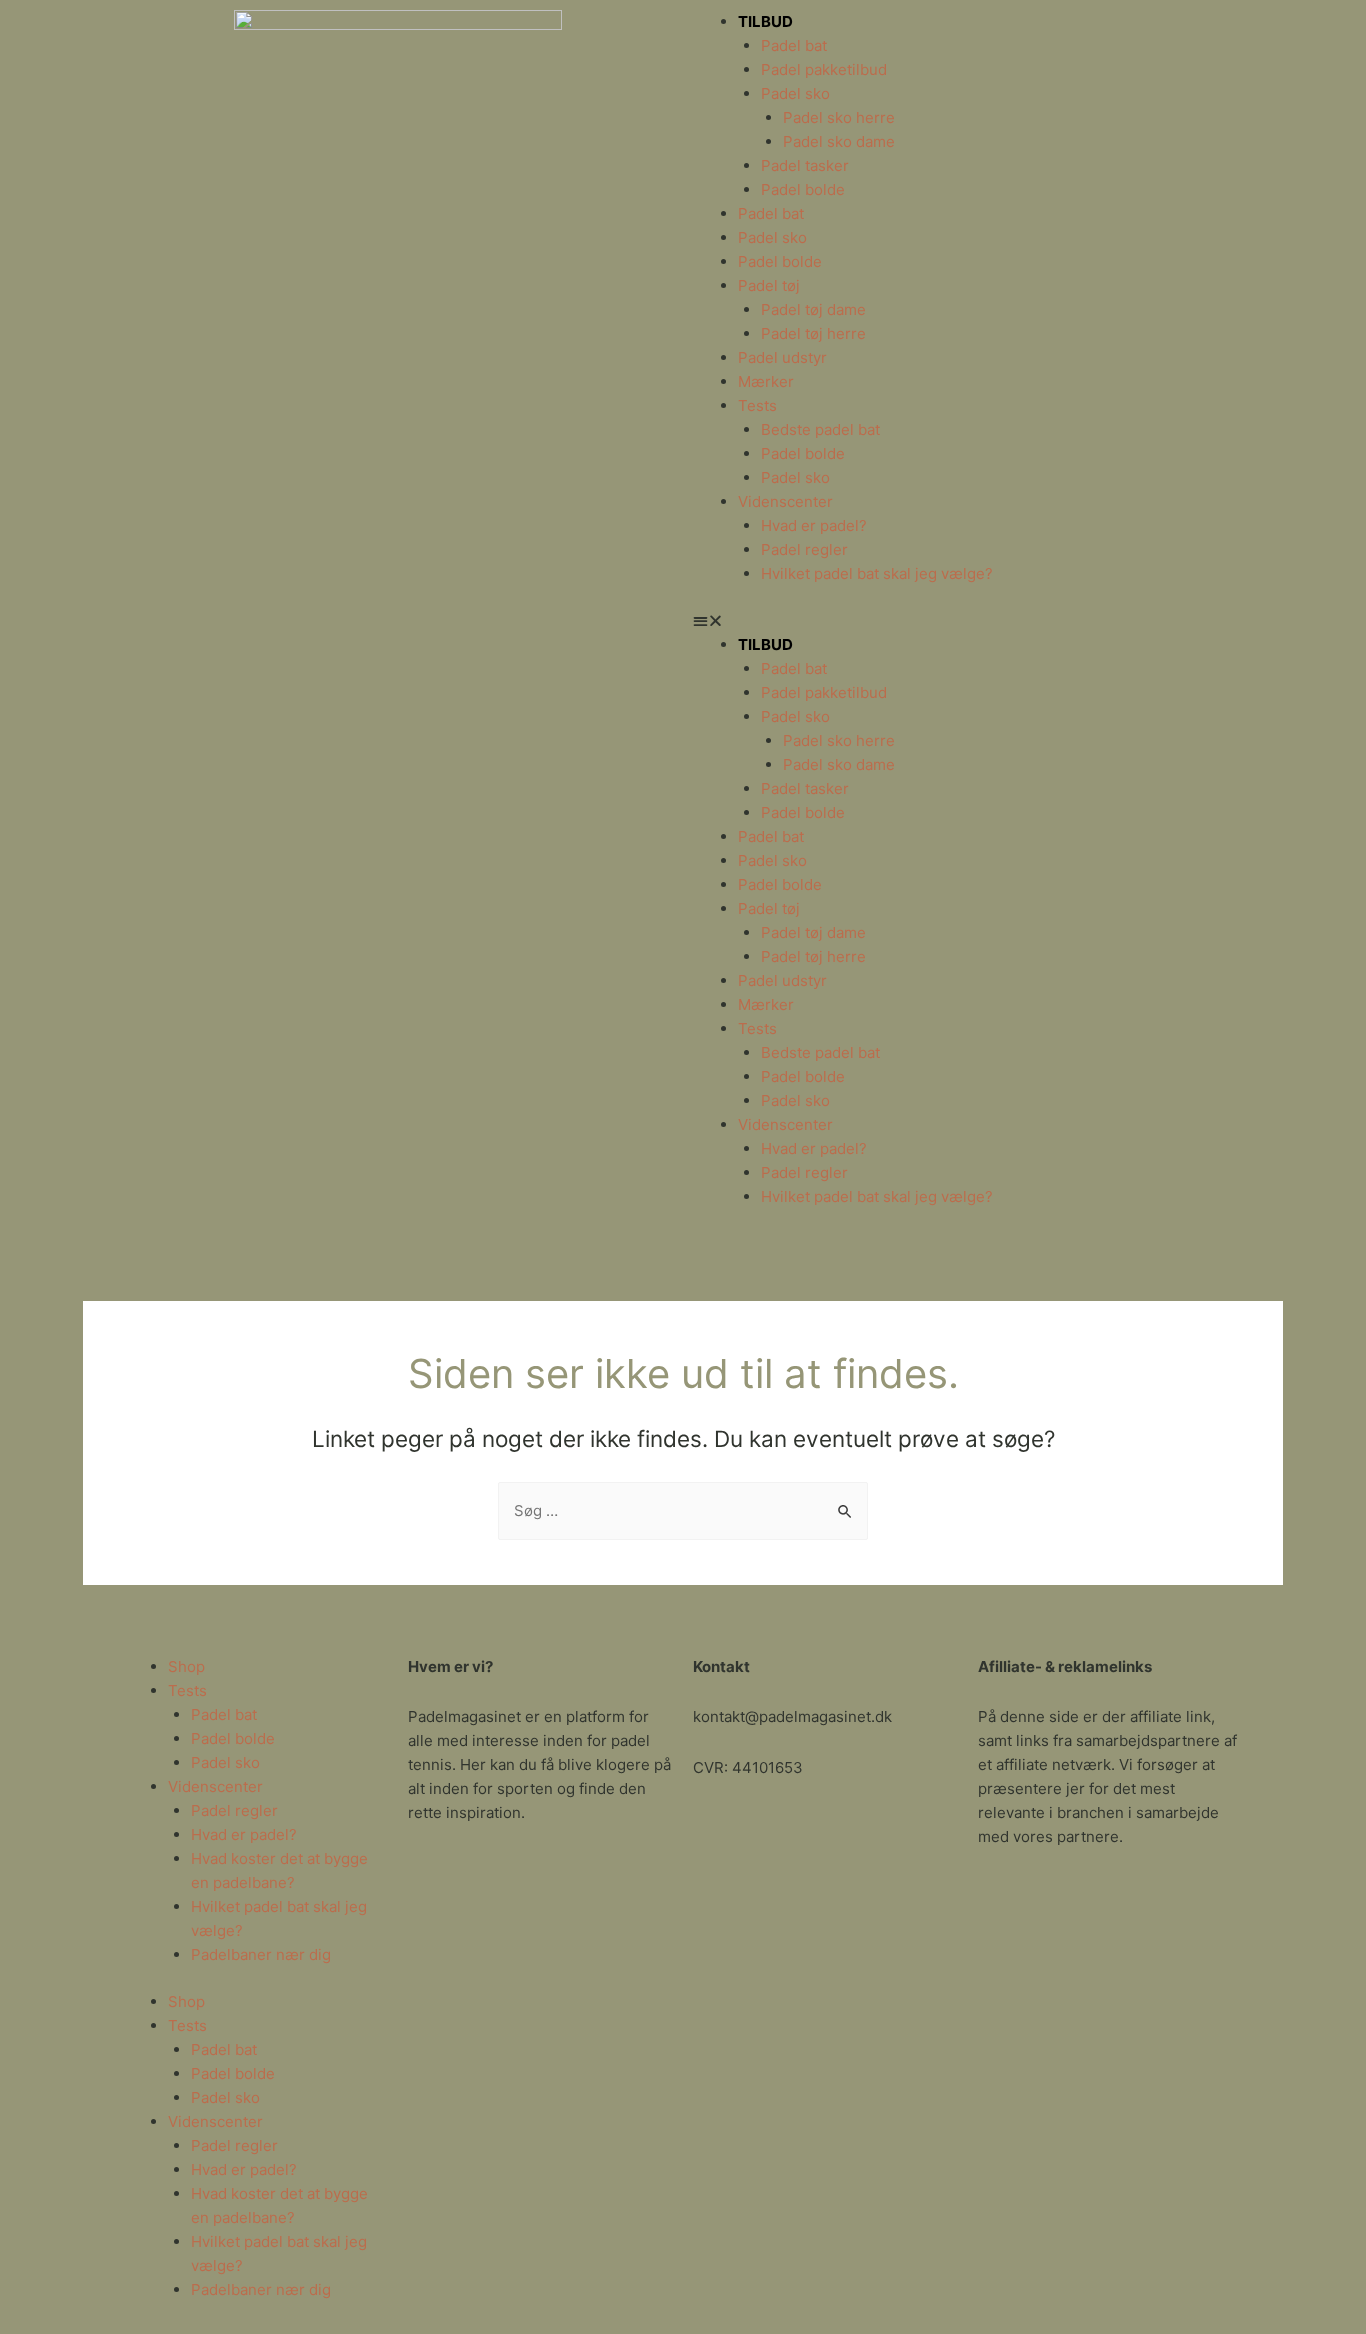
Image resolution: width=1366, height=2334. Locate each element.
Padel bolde (803, 189)
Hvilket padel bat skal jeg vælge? (877, 573)
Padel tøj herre (813, 333)
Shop (186, 1666)
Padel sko (795, 93)
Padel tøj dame (813, 309)
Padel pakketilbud (824, 69)
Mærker (766, 381)
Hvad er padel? (814, 525)
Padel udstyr (782, 357)
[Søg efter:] (683, 1510)
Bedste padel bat (820, 429)
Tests (757, 405)
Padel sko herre (839, 117)
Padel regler (804, 549)
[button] (968, 621)
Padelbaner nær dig (261, 1954)
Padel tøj (769, 285)
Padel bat (794, 45)
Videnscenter (785, 501)
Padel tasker (805, 165)
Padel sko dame (839, 141)
